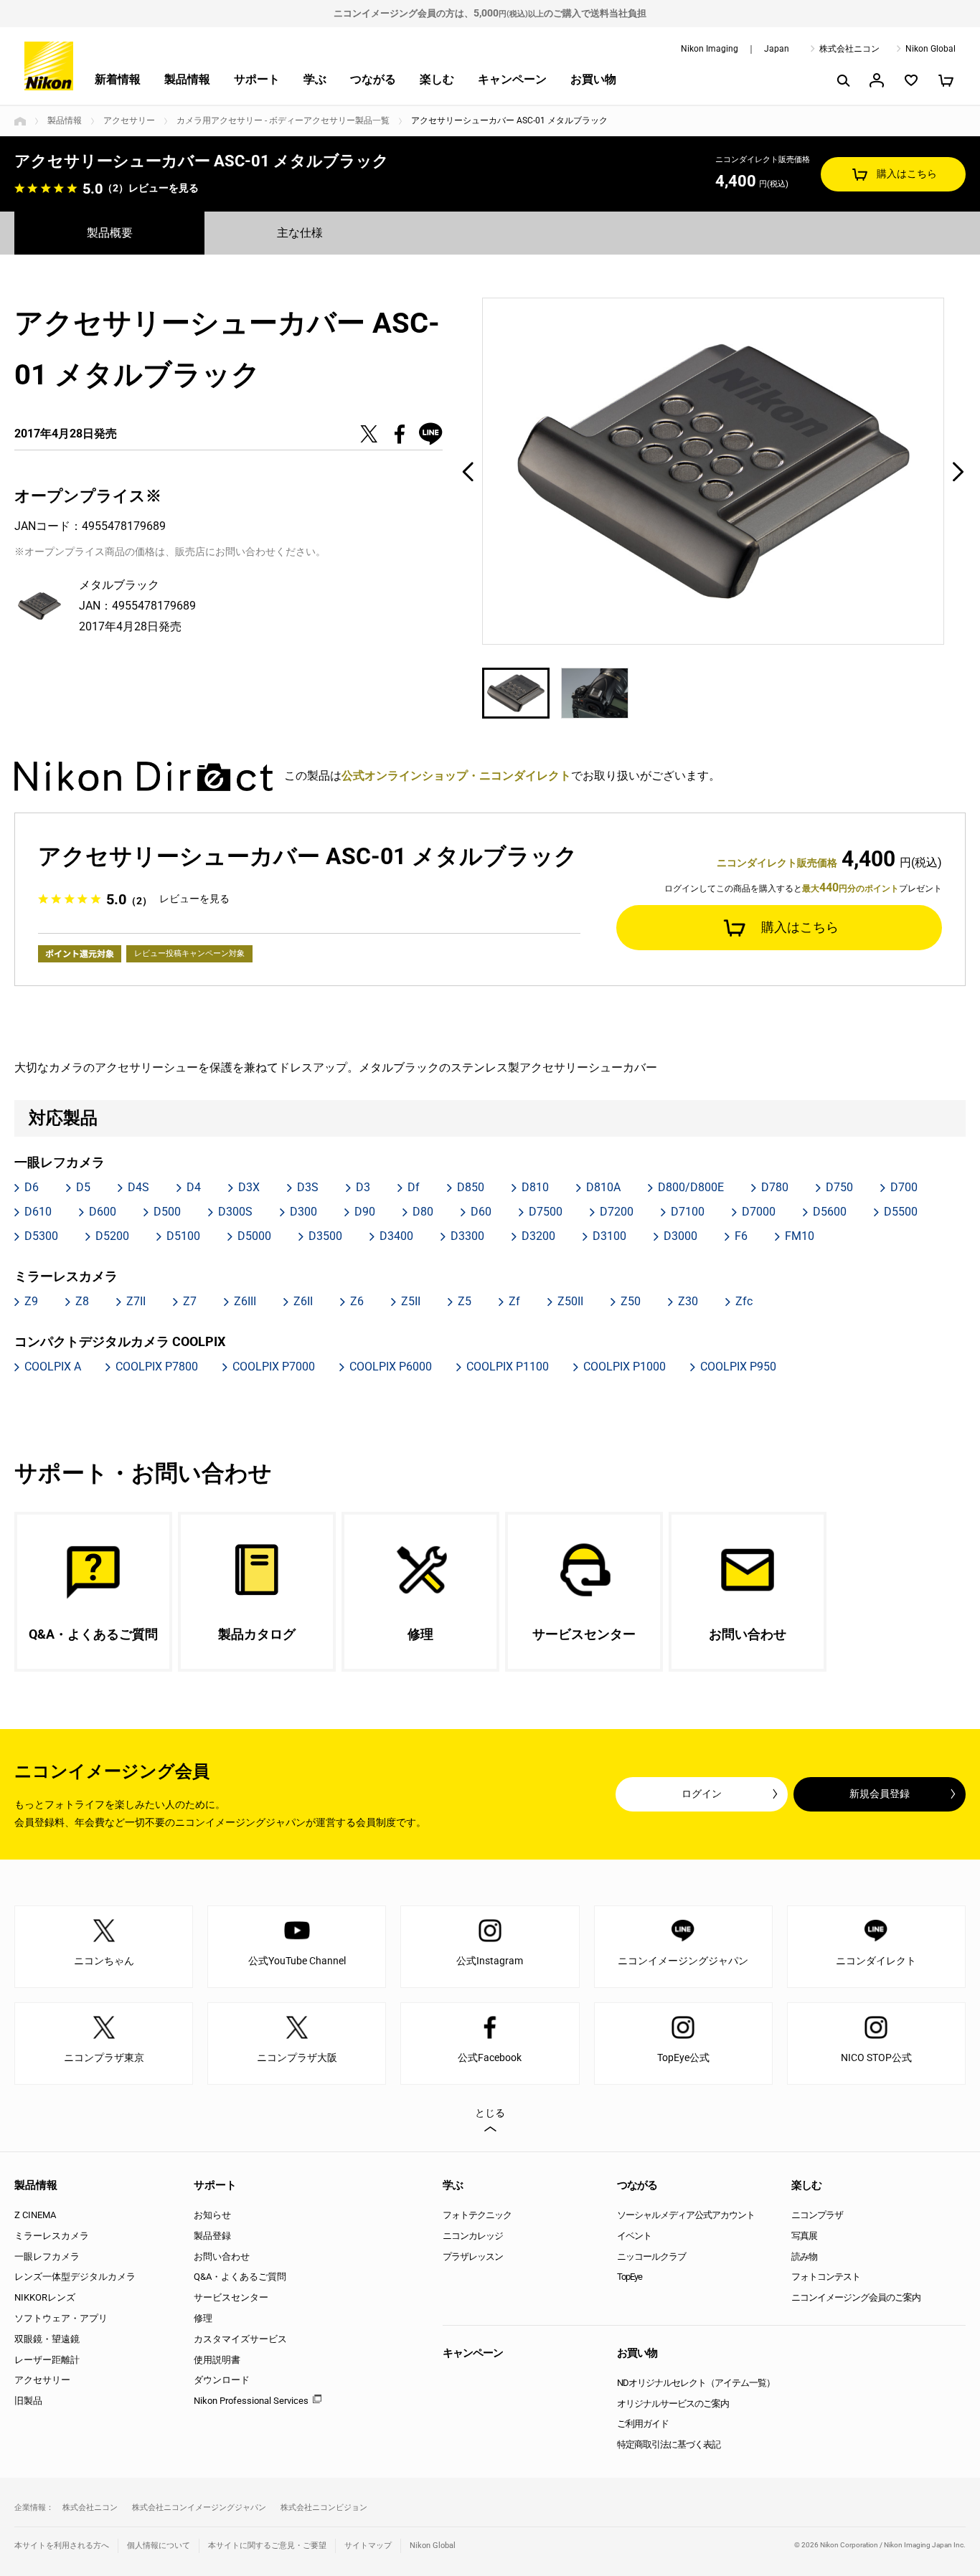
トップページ (20, 121)
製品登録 (212, 2236)
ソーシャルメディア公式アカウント (686, 2215)
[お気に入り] (911, 80)
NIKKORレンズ (45, 2297)
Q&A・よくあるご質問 (240, 2277)
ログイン (702, 1794)
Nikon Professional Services (251, 2401)
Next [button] (958, 471)
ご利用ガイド (643, 2424)
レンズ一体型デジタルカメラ (75, 2277)
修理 (203, 2318)
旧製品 (28, 2401)
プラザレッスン (473, 2257)
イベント (634, 2236)
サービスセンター (231, 2297)
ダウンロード (222, 2380)
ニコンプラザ (817, 2215)
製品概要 (110, 233)
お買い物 (593, 79)
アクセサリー (129, 120)
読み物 (804, 2257)
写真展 (804, 2236)
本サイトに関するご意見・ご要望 (267, 2546)
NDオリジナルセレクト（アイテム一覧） (696, 2383)
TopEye (630, 2277)
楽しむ (437, 79)
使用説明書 (217, 2360)
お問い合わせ (222, 2257)
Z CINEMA (35, 2215)
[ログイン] (877, 80)
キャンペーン (512, 79)
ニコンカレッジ (473, 2236)
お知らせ (212, 2215)
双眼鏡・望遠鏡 (47, 2339)
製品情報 (187, 79)
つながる (373, 79)
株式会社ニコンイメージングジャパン (199, 2508)
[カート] (946, 80)
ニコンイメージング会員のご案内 (856, 2297)
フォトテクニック (477, 2215)
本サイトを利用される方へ (62, 2546)
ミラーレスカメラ (52, 2236)
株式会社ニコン (849, 49)
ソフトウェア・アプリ (61, 2318)
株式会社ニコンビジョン (324, 2508)
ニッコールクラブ (651, 2257)
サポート (257, 79)
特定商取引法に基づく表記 (669, 2444)
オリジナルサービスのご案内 (673, 2404)
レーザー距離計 (47, 2360)
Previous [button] (468, 471)
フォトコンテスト (826, 2277)
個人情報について (159, 2546)
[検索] (842, 80)
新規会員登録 (880, 1794)
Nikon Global (930, 49)
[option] (713, 471)
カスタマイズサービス (240, 2339)
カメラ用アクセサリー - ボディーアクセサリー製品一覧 (283, 120)
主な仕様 (300, 233)
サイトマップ (368, 2546)
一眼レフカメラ (47, 2257)
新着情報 (118, 79)
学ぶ (315, 79)
